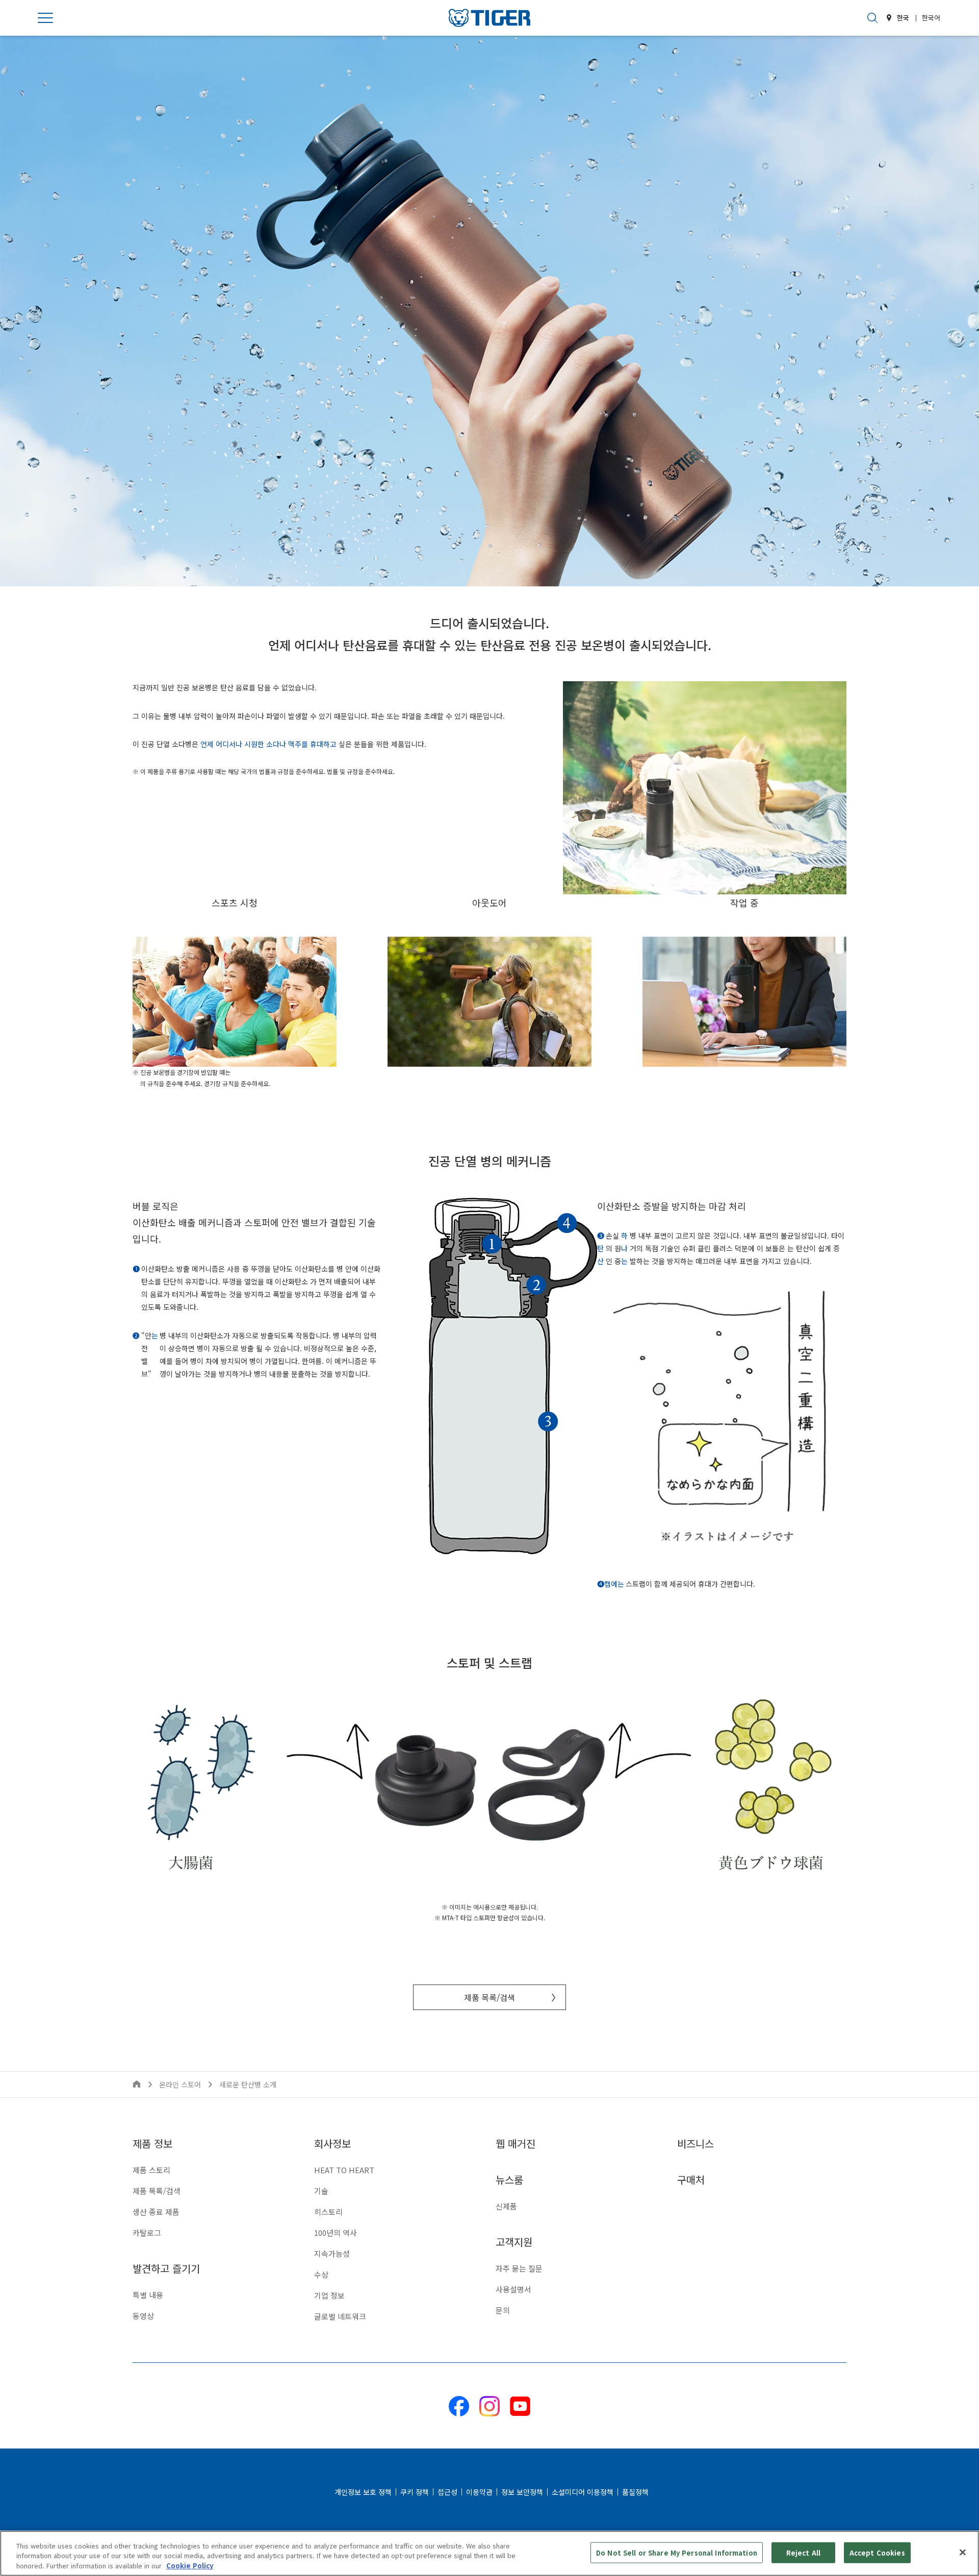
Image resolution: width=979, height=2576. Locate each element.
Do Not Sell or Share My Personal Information (677, 2552)
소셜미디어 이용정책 (583, 2492)
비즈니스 (695, 2143)
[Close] (963, 2552)
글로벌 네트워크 (340, 2316)
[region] (489, 2553)
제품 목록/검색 (489, 1997)
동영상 (143, 2316)
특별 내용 (148, 2295)
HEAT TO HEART (344, 2170)
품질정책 (635, 2492)
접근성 (447, 2492)
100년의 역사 (336, 2233)
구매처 (691, 2180)
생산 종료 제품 (156, 2212)
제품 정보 (152, 2143)
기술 (321, 2191)
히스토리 (328, 2212)
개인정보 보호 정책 (363, 2492)
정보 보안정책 (522, 2492)
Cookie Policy (190, 2566)
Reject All (803, 2552)
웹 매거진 (516, 2143)
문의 (503, 2310)
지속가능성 (332, 2253)
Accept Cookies (877, 2552)
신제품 (506, 2206)
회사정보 (332, 2143)
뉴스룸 (509, 2180)
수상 (321, 2274)
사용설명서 (513, 2289)
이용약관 (479, 2492)
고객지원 (514, 2242)
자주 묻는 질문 (519, 2268)
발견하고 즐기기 (166, 2268)
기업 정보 (329, 2295)
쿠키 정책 (415, 2492)
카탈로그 (147, 2233)
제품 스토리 (151, 2170)
